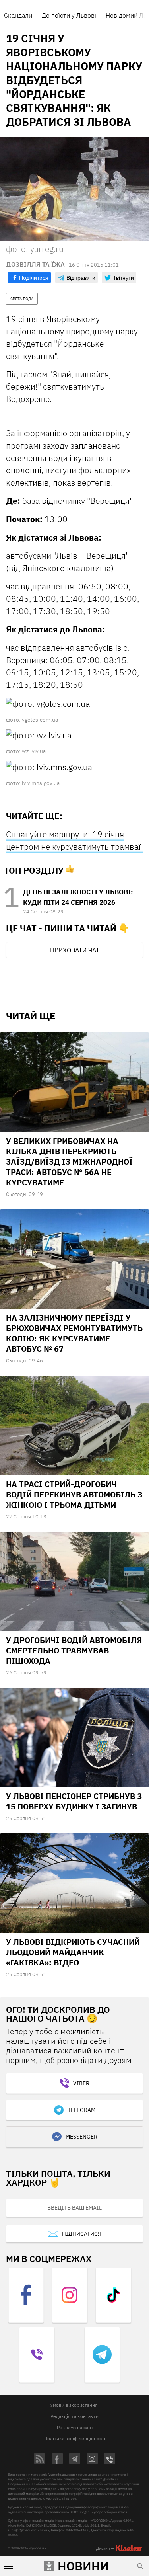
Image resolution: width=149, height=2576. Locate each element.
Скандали (18, 15)
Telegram (81, 2110)
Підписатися (82, 2234)
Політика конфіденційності (75, 2438)
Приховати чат (75, 950)
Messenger (81, 2137)
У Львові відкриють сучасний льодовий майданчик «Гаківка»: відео (73, 1952)
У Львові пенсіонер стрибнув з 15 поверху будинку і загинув (74, 1801)
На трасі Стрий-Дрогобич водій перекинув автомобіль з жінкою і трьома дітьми (74, 1494)
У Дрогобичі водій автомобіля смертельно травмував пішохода (74, 1650)
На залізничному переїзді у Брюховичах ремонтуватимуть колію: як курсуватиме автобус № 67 (74, 1333)
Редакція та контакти (74, 2416)
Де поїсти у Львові (69, 15)
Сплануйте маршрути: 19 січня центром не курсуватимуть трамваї (74, 840)
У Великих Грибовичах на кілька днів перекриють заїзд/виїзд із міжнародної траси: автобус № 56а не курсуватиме (69, 1162)
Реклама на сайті (76, 2427)
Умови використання (74, 2405)
